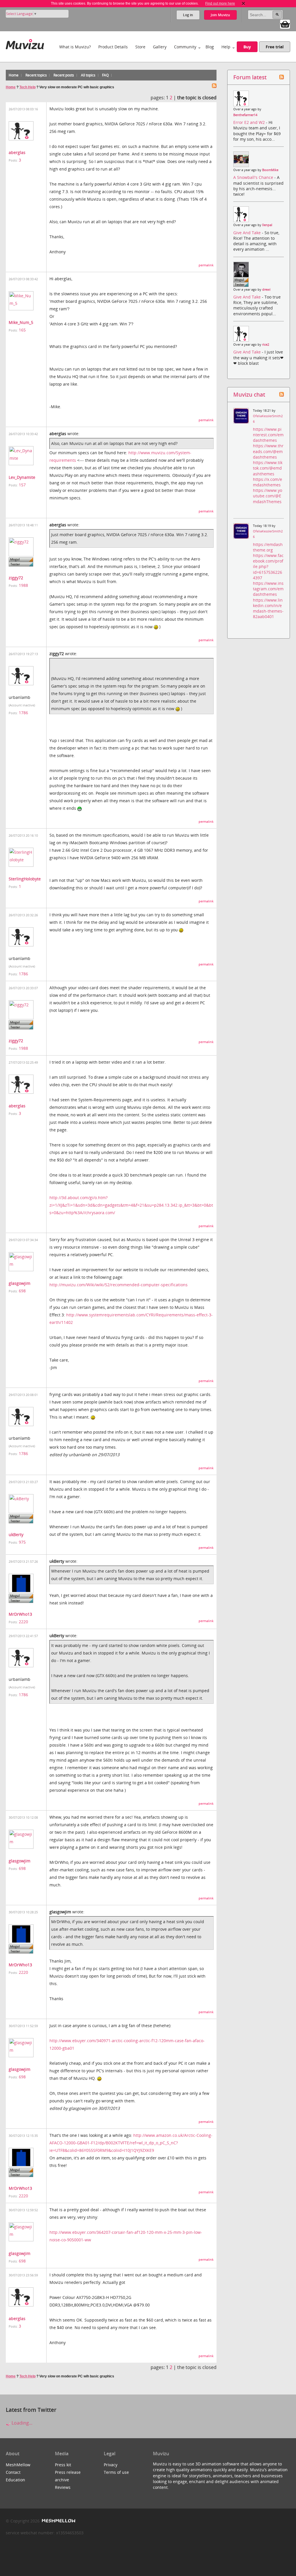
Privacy (111, 2465)
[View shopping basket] (285, 24)
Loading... (21, 2423)
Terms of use (116, 2472)
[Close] (243, 3)
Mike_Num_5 (21, 322)
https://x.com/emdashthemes (268, 482)
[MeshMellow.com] (58, 2521)
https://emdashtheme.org (268, 547)
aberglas (17, 152)
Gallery (160, 47)
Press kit (63, 2465)
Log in (188, 15)
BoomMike (270, 170)
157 (22, 485)
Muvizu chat (249, 394)
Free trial (275, 47)
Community (185, 47)
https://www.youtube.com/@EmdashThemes (268, 496)
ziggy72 (16, 578)
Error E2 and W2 (250, 122)
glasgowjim (20, 1283)
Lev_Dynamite (22, 477)
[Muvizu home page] (25, 43)
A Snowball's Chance (254, 177)
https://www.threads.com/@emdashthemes (268, 451)
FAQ (105, 75)
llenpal (267, 225)
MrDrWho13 (20, 1614)
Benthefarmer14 (245, 115)
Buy (247, 47)
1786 (23, 713)
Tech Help (27, 87)
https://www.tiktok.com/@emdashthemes (268, 468)
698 (22, 1291)
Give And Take (248, 233)
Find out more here (220, 3)
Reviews (63, 2487)
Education (15, 2480)
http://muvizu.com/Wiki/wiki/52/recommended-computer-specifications (119, 1285)
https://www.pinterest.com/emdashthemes (268, 435)
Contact (13, 2472)
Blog (210, 47)
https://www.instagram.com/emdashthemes (268, 589)
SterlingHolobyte (25, 879)
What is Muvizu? (75, 47)
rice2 (266, 345)
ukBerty (16, 1535)
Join (220, 15)
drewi (266, 290)
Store (140, 47)
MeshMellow (18, 2465)
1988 (23, 585)
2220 (23, 1622)
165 (22, 330)
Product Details (113, 47)
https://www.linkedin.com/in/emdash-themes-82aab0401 (268, 608)
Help (226, 47)
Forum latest (250, 77)
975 (22, 1542)
